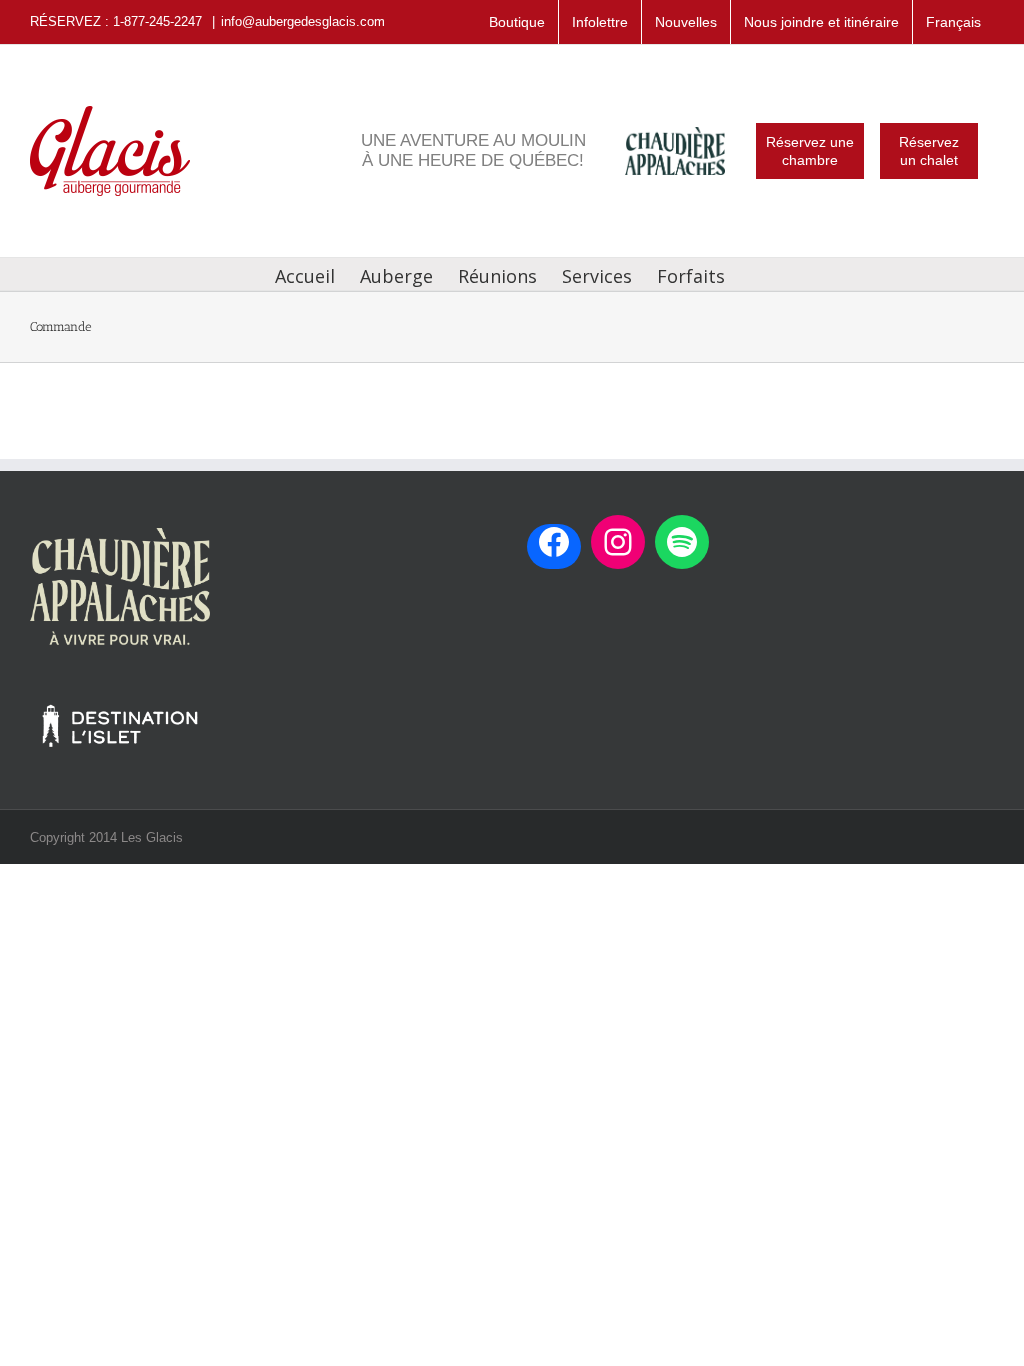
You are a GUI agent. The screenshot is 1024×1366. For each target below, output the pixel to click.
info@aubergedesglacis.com (303, 21)
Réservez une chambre (810, 151)
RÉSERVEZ (65, 21)
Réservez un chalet (929, 151)
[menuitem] (953, 22)
